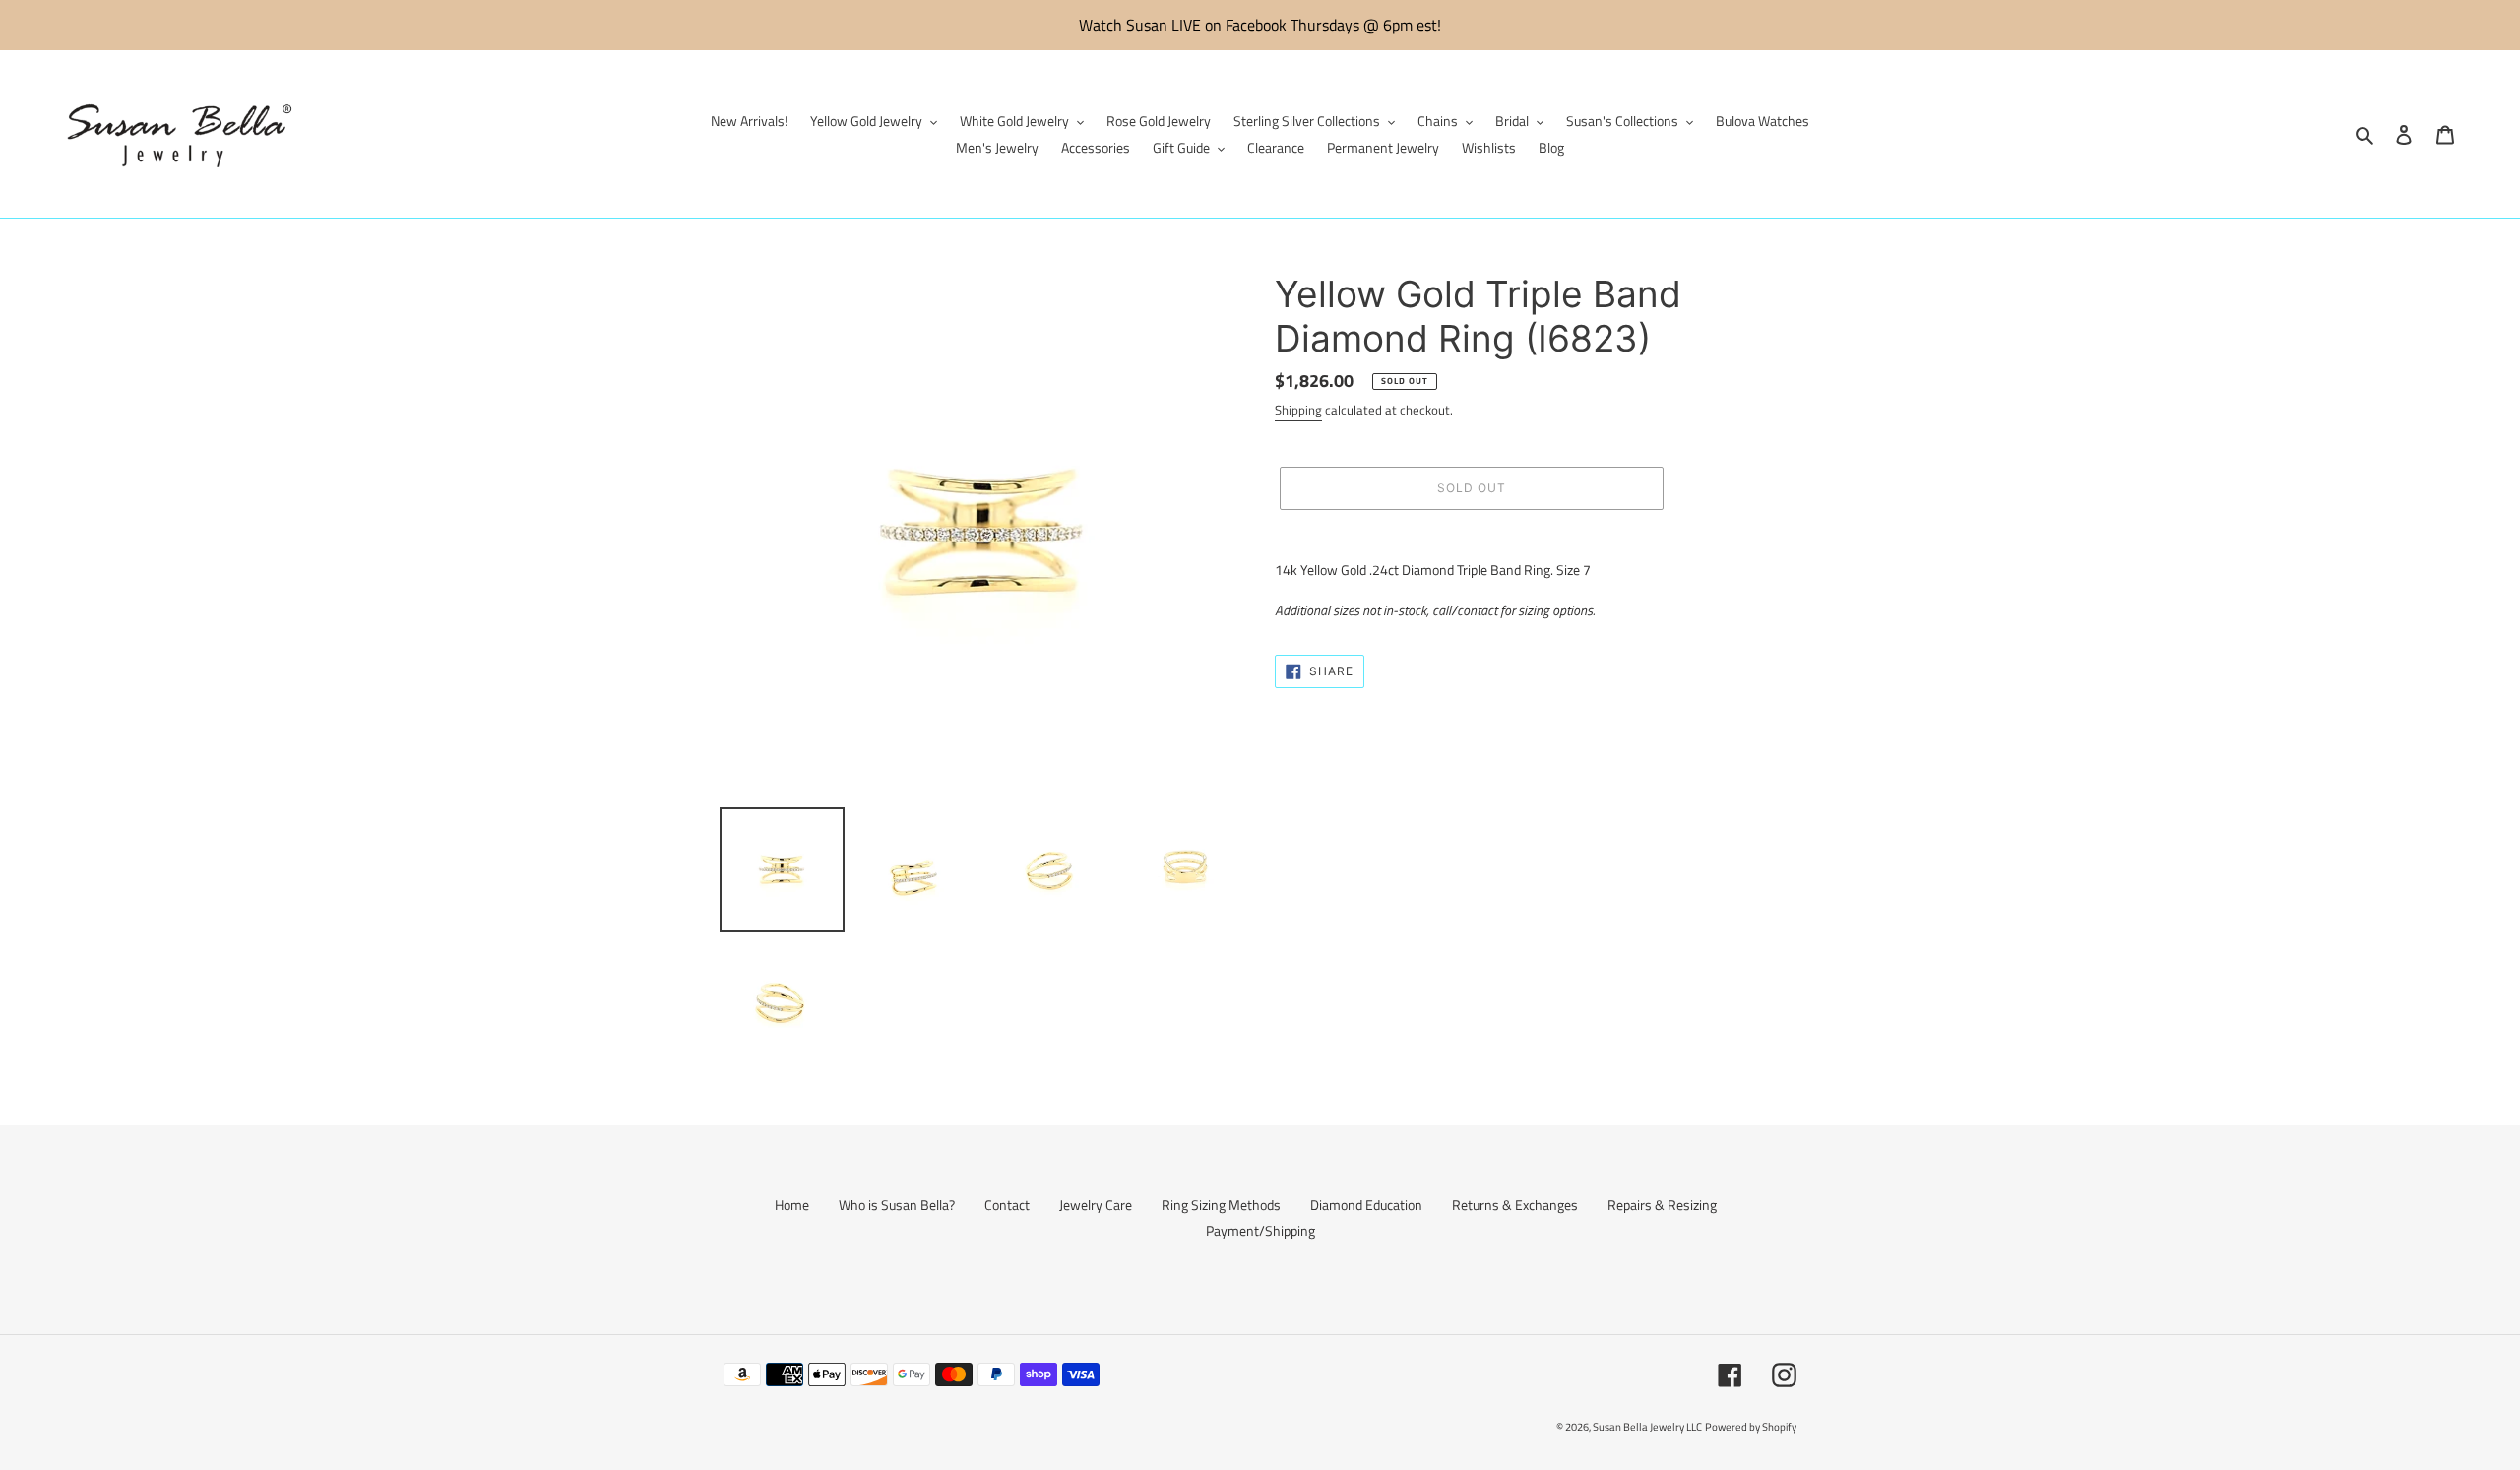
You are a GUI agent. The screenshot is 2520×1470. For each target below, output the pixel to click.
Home (792, 1205)
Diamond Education (1366, 1205)
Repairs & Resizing (1662, 1205)
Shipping (1298, 410)
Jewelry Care (1096, 1205)
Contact (1007, 1205)
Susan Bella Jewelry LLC (1647, 1427)
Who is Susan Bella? (897, 1205)
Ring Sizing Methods (1221, 1205)
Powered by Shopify (1751, 1427)
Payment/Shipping (1260, 1230)
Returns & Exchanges (1515, 1205)
